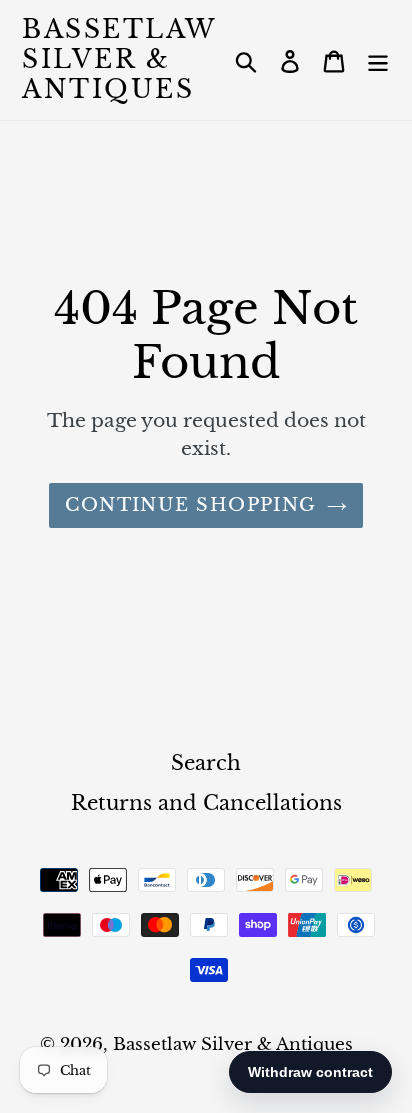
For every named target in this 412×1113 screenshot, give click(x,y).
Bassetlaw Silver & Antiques (119, 60)
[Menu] (378, 60)
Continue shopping (190, 505)
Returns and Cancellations (206, 803)
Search (206, 763)
